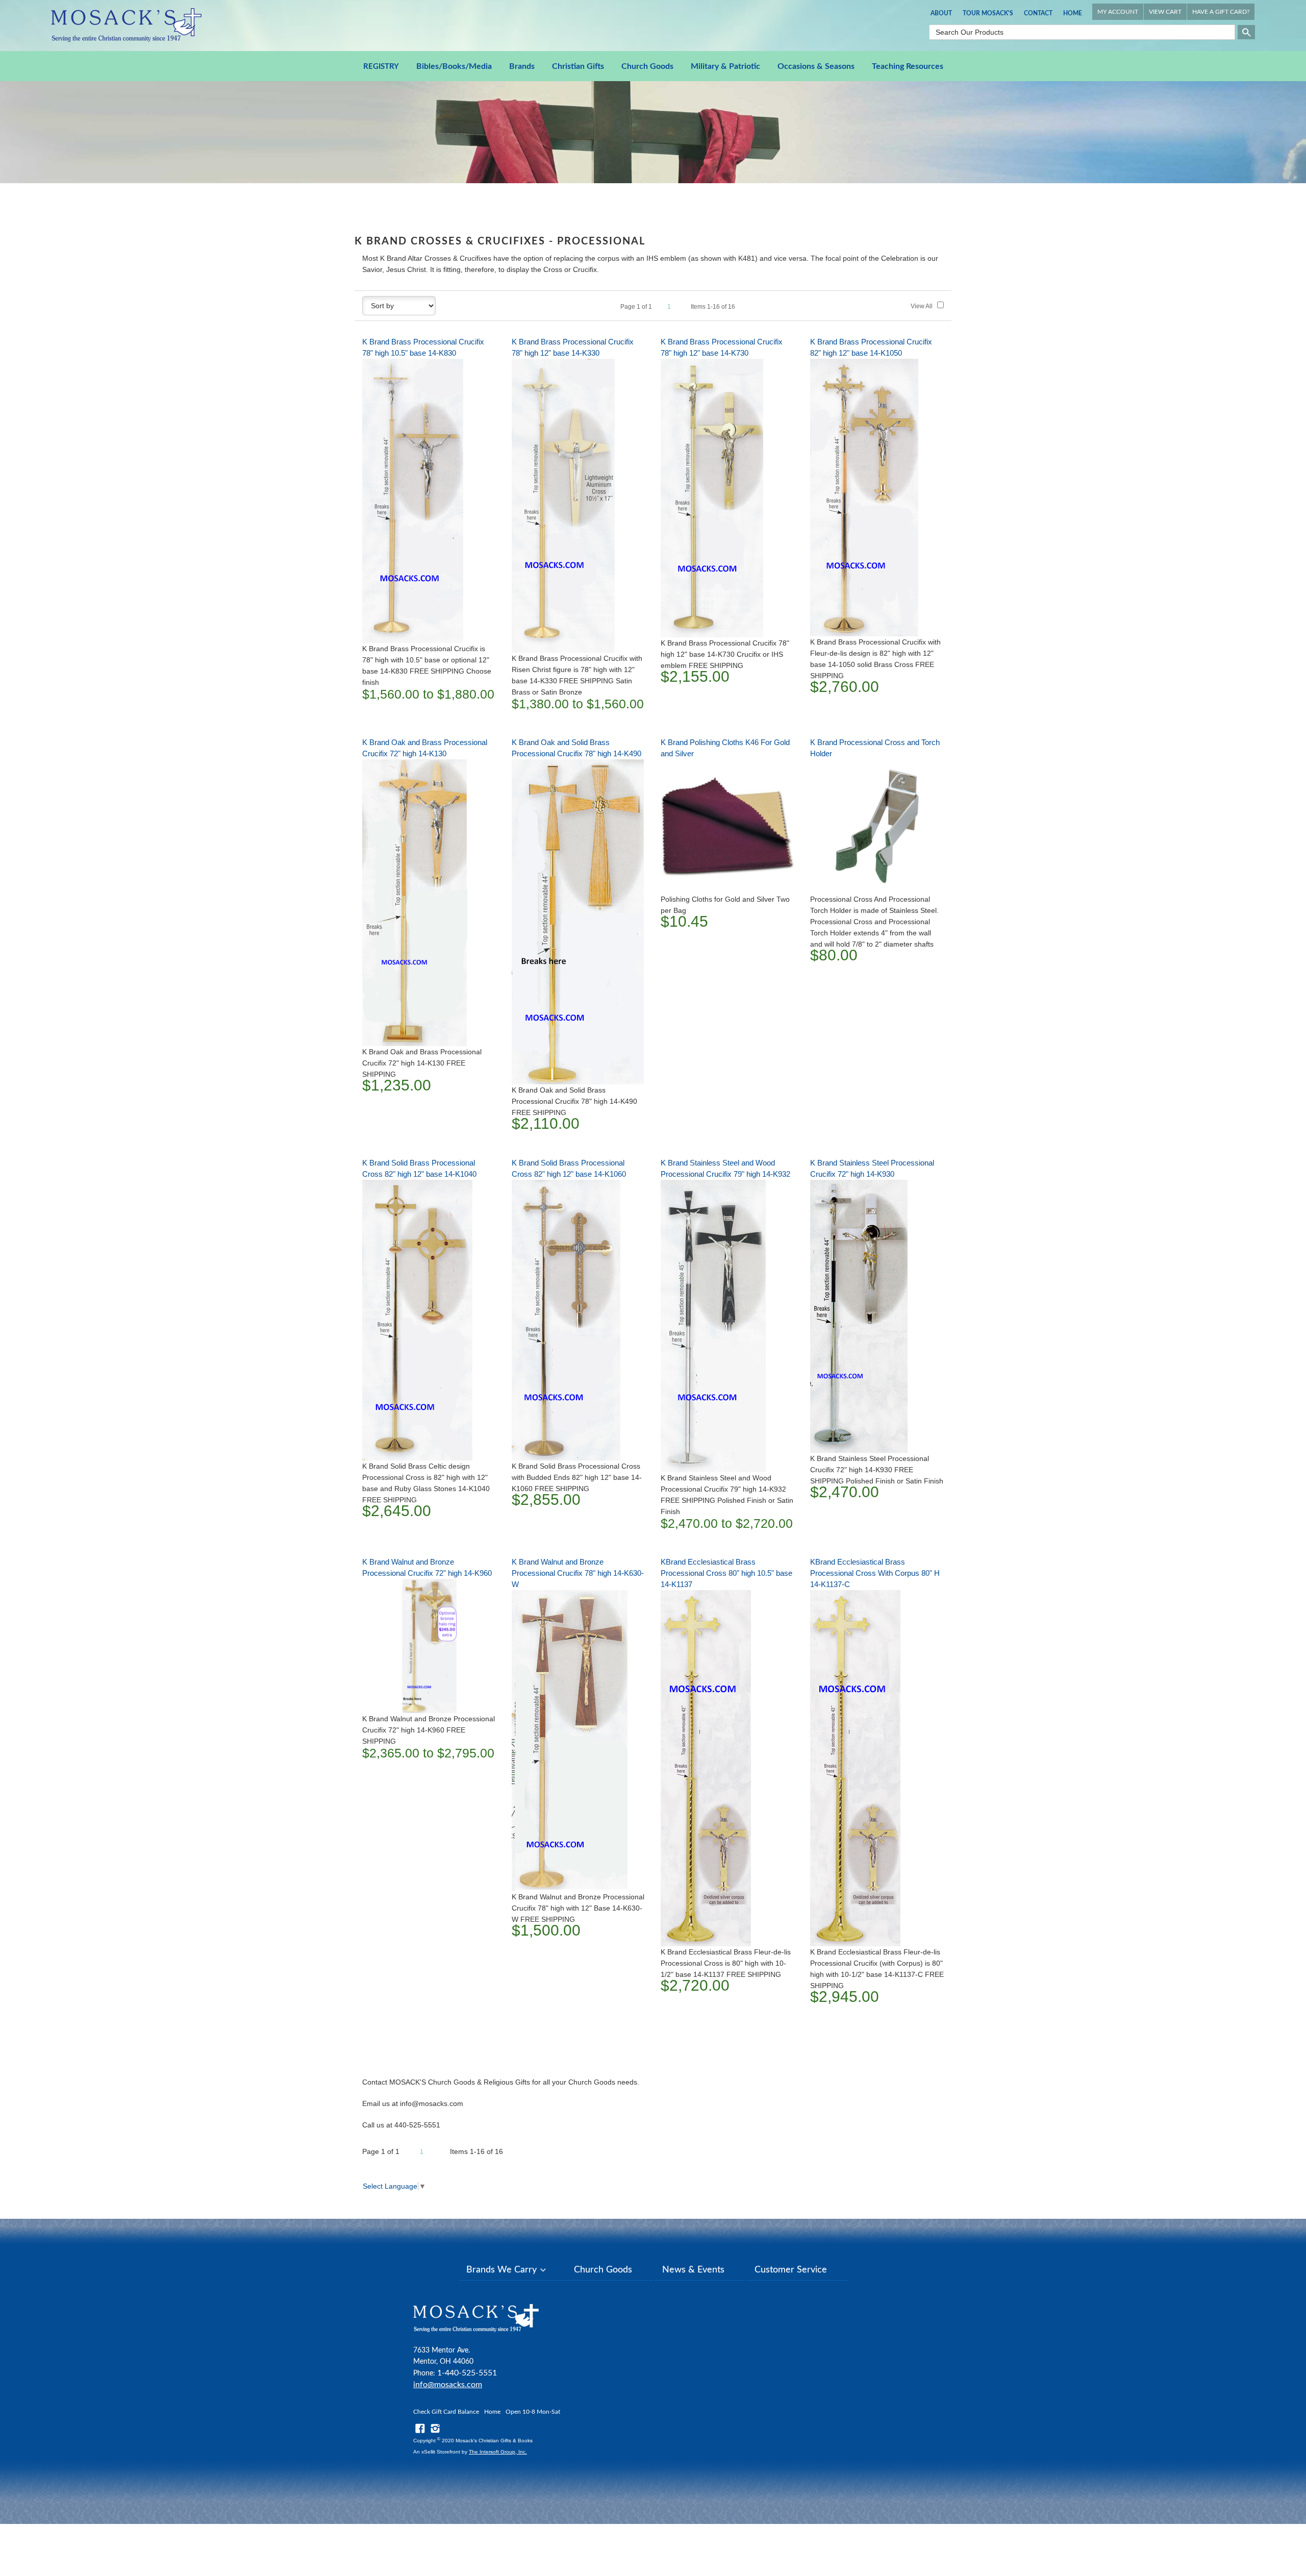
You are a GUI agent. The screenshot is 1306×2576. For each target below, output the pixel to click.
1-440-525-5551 (467, 2373)
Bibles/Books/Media (454, 66)
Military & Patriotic (725, 66)
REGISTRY (381, 67)
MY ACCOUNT (1118, 12)
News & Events (693, 2270)
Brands (522, 66)
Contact (1038, 13)
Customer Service (791, 2270)
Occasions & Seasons (816, 66)
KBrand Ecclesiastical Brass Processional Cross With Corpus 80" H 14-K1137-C (875, 1573)
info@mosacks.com (448, 2385)
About (941, 13)
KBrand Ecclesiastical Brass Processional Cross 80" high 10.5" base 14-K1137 (726, 1573)
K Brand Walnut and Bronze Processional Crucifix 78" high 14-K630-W (578, 1573)
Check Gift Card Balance (446, 2412)
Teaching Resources (908, 66)
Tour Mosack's (988, 13)
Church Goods (647, 66)
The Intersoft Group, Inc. (498, 2452)
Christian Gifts (578, 66)
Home (1073, 13)
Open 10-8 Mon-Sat (533, 2412)
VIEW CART (1165, 12)
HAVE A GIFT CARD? (1221, 12)
